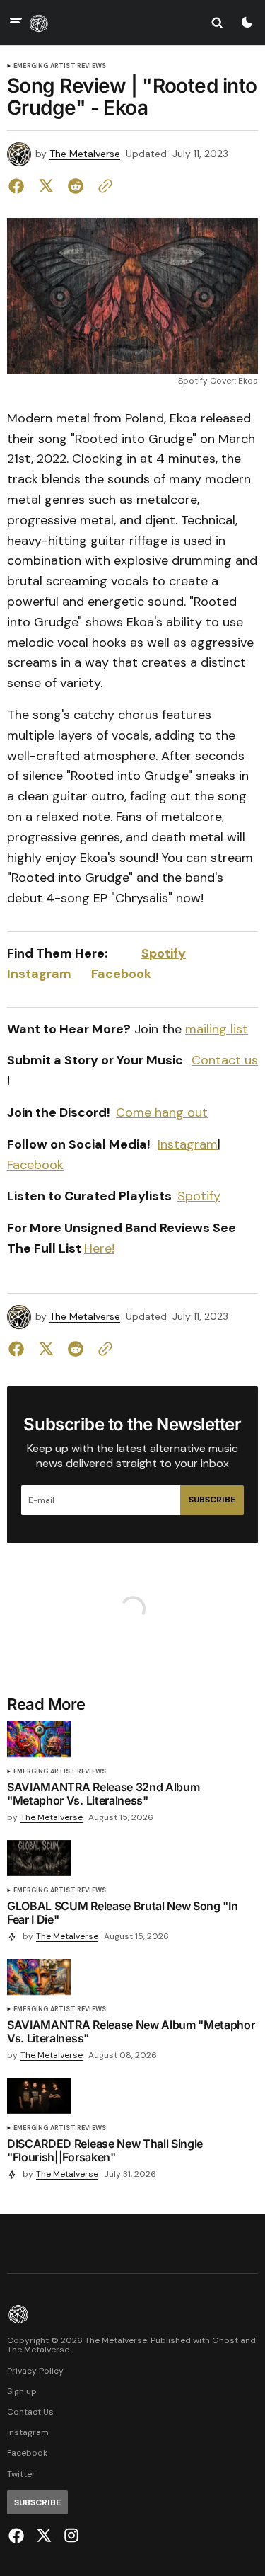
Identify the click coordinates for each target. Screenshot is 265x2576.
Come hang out (162, 1112)
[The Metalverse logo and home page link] (39, 23)
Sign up (22, 2392)
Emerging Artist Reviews (60, 66)
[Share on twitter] (46, 186)
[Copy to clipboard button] (102, 186)
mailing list (217, 1029)
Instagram (39, 974)
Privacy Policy (35, 2371)
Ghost (225, 2341)
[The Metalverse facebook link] (18, 2536)
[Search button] (217, 23)
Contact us (225, 1060)
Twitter (21, 2474)
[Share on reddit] (76, 186)
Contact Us (30, 2412)
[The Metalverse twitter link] (44, 2536)
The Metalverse (85, 154)
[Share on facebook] (19, 186)
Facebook (121, 974)
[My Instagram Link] (70, 2535)
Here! (99, 1248)
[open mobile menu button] (16, 22)
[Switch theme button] (247, 23)
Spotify (164, 953)
